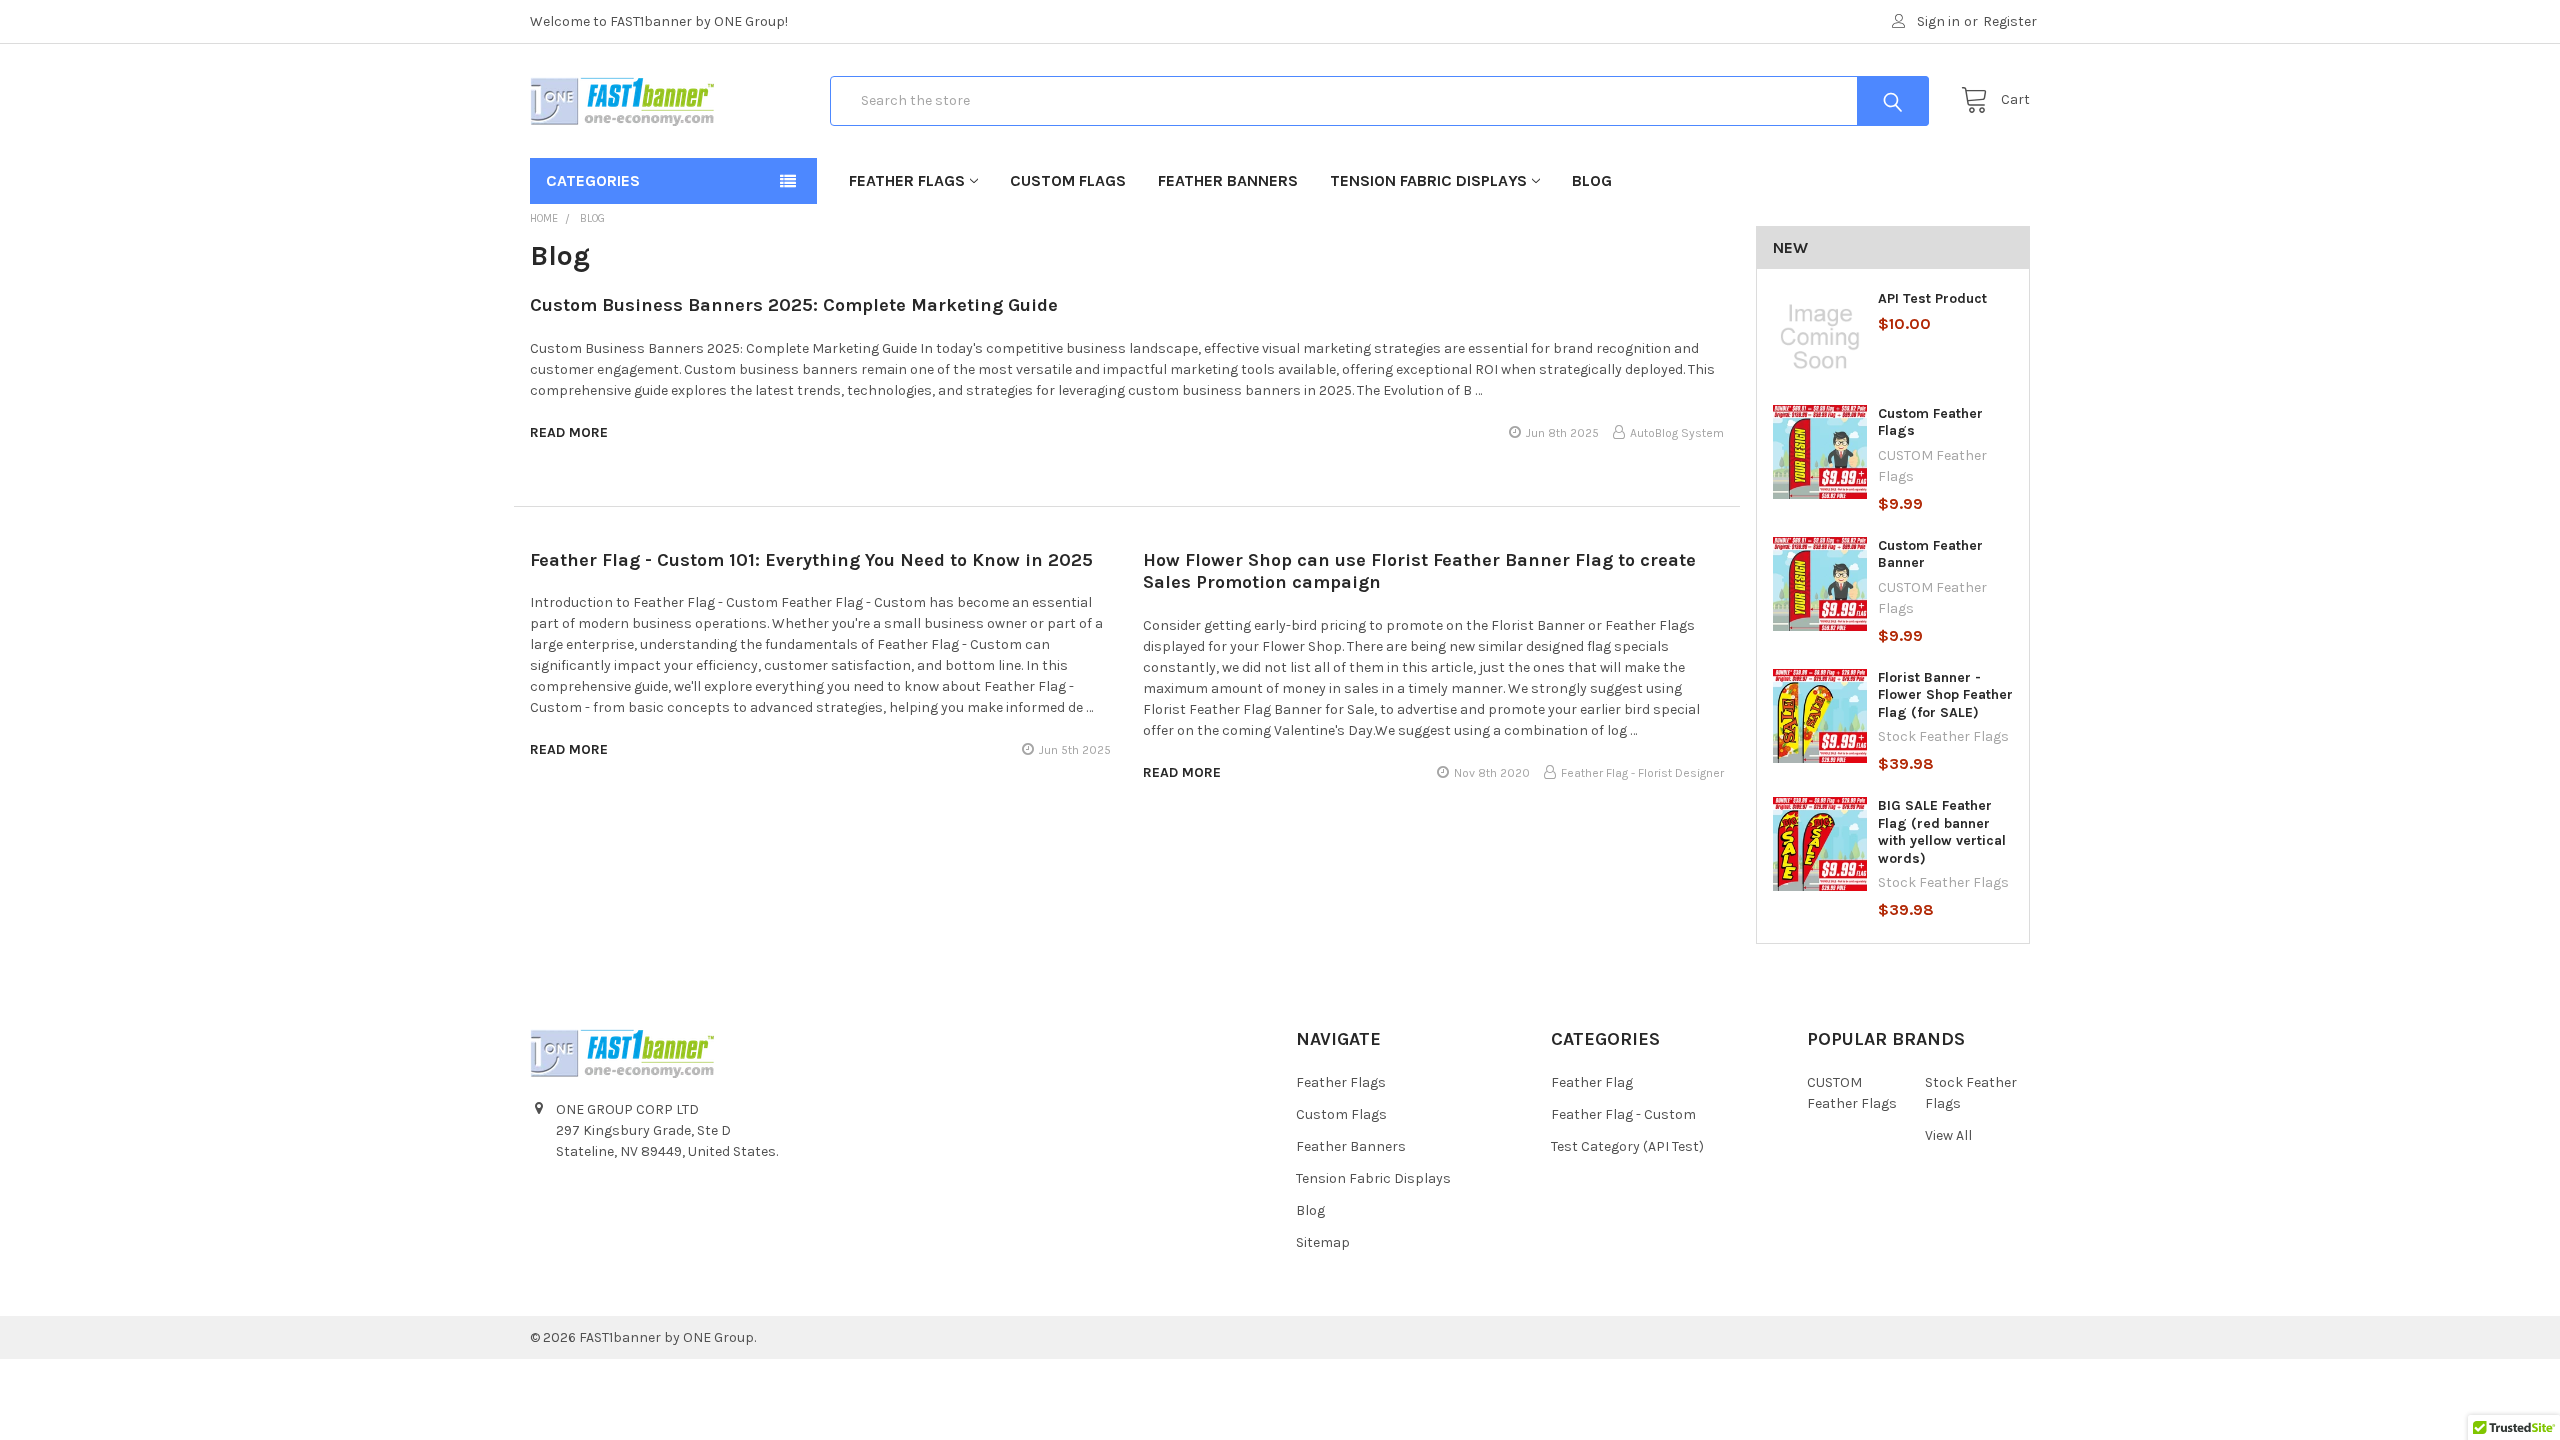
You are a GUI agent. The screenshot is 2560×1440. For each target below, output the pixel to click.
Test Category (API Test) (1627, 1146)
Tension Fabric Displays (1428, 180)
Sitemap (1323, 1242)
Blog (1592, 180)
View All (1948, 1135)
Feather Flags (907, 180)
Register (2010, 21)
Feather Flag (1592, 1082)
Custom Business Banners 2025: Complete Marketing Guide (794, 305)
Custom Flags (1068, 180)
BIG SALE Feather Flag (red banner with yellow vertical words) (1942, 832)
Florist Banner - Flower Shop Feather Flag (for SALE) (1945, 695)
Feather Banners (1228, 180)
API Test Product (1932, 298)
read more (569, 432)
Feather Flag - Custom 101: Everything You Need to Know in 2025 (811, 560)
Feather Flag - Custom (1623, 1114)
